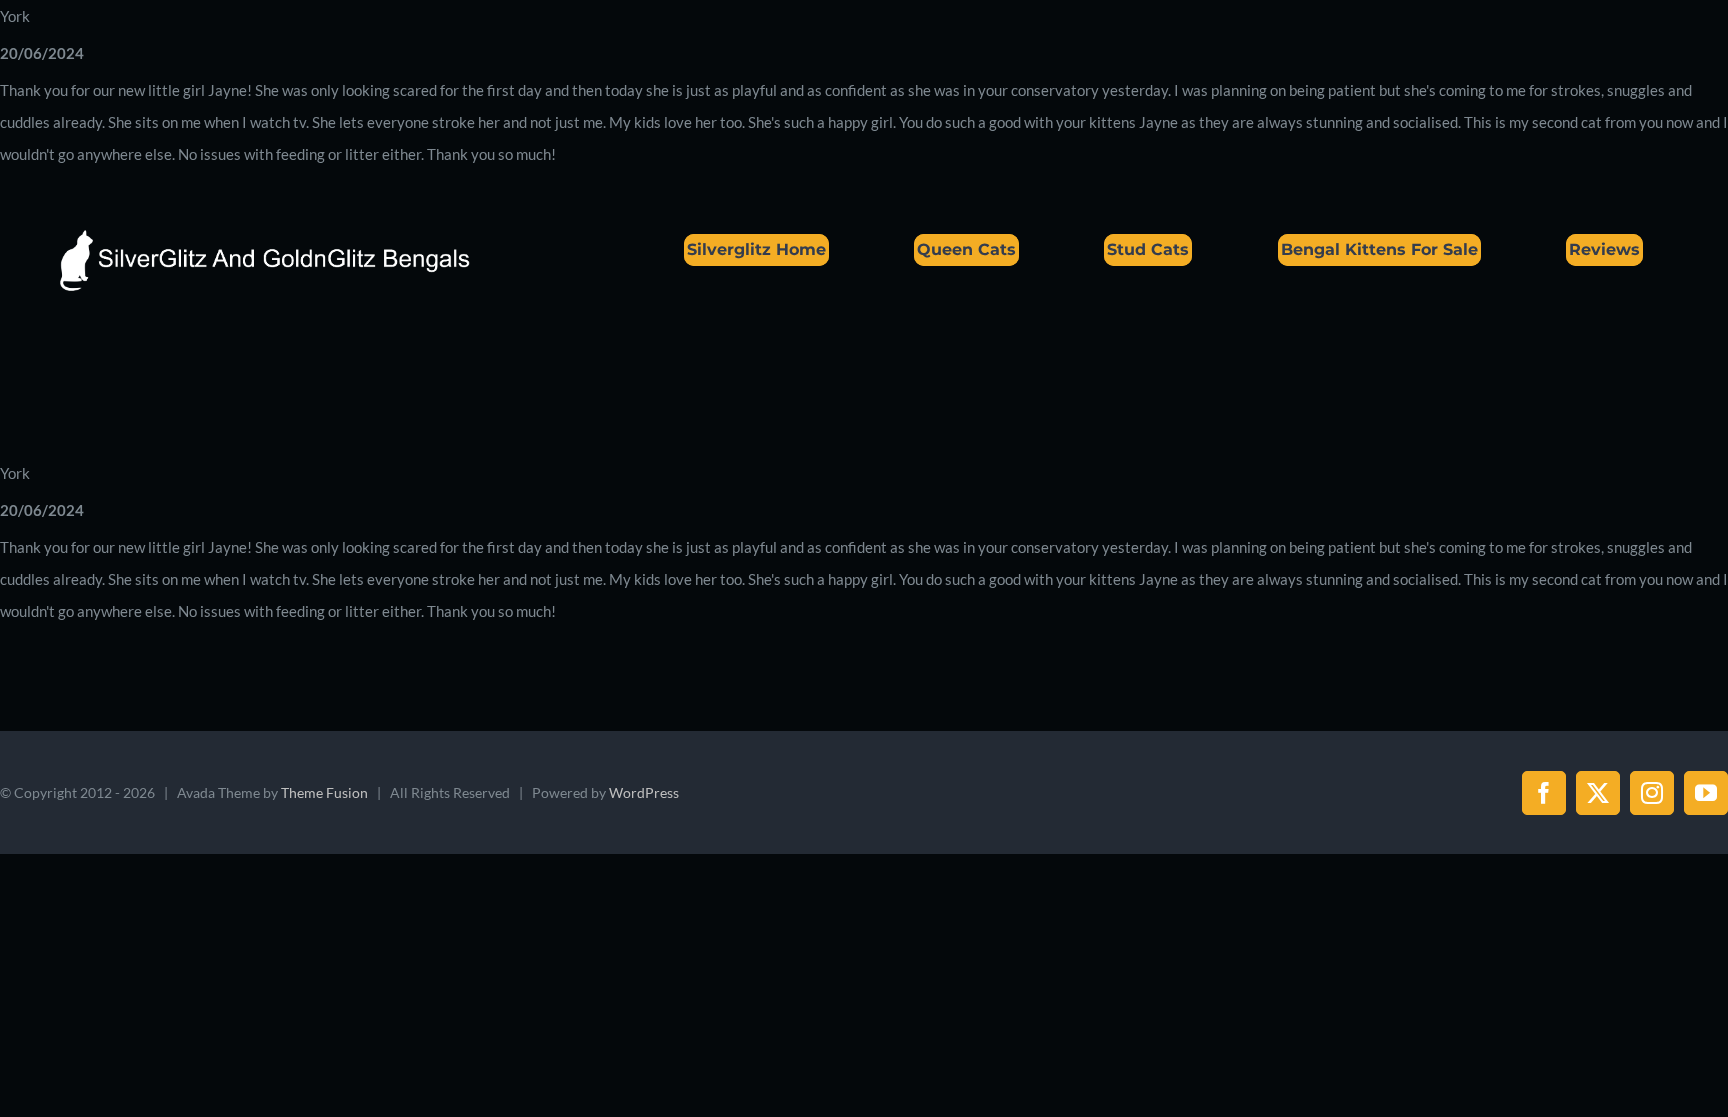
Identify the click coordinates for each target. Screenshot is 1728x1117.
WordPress (644, 792)
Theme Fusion (324, 792)
